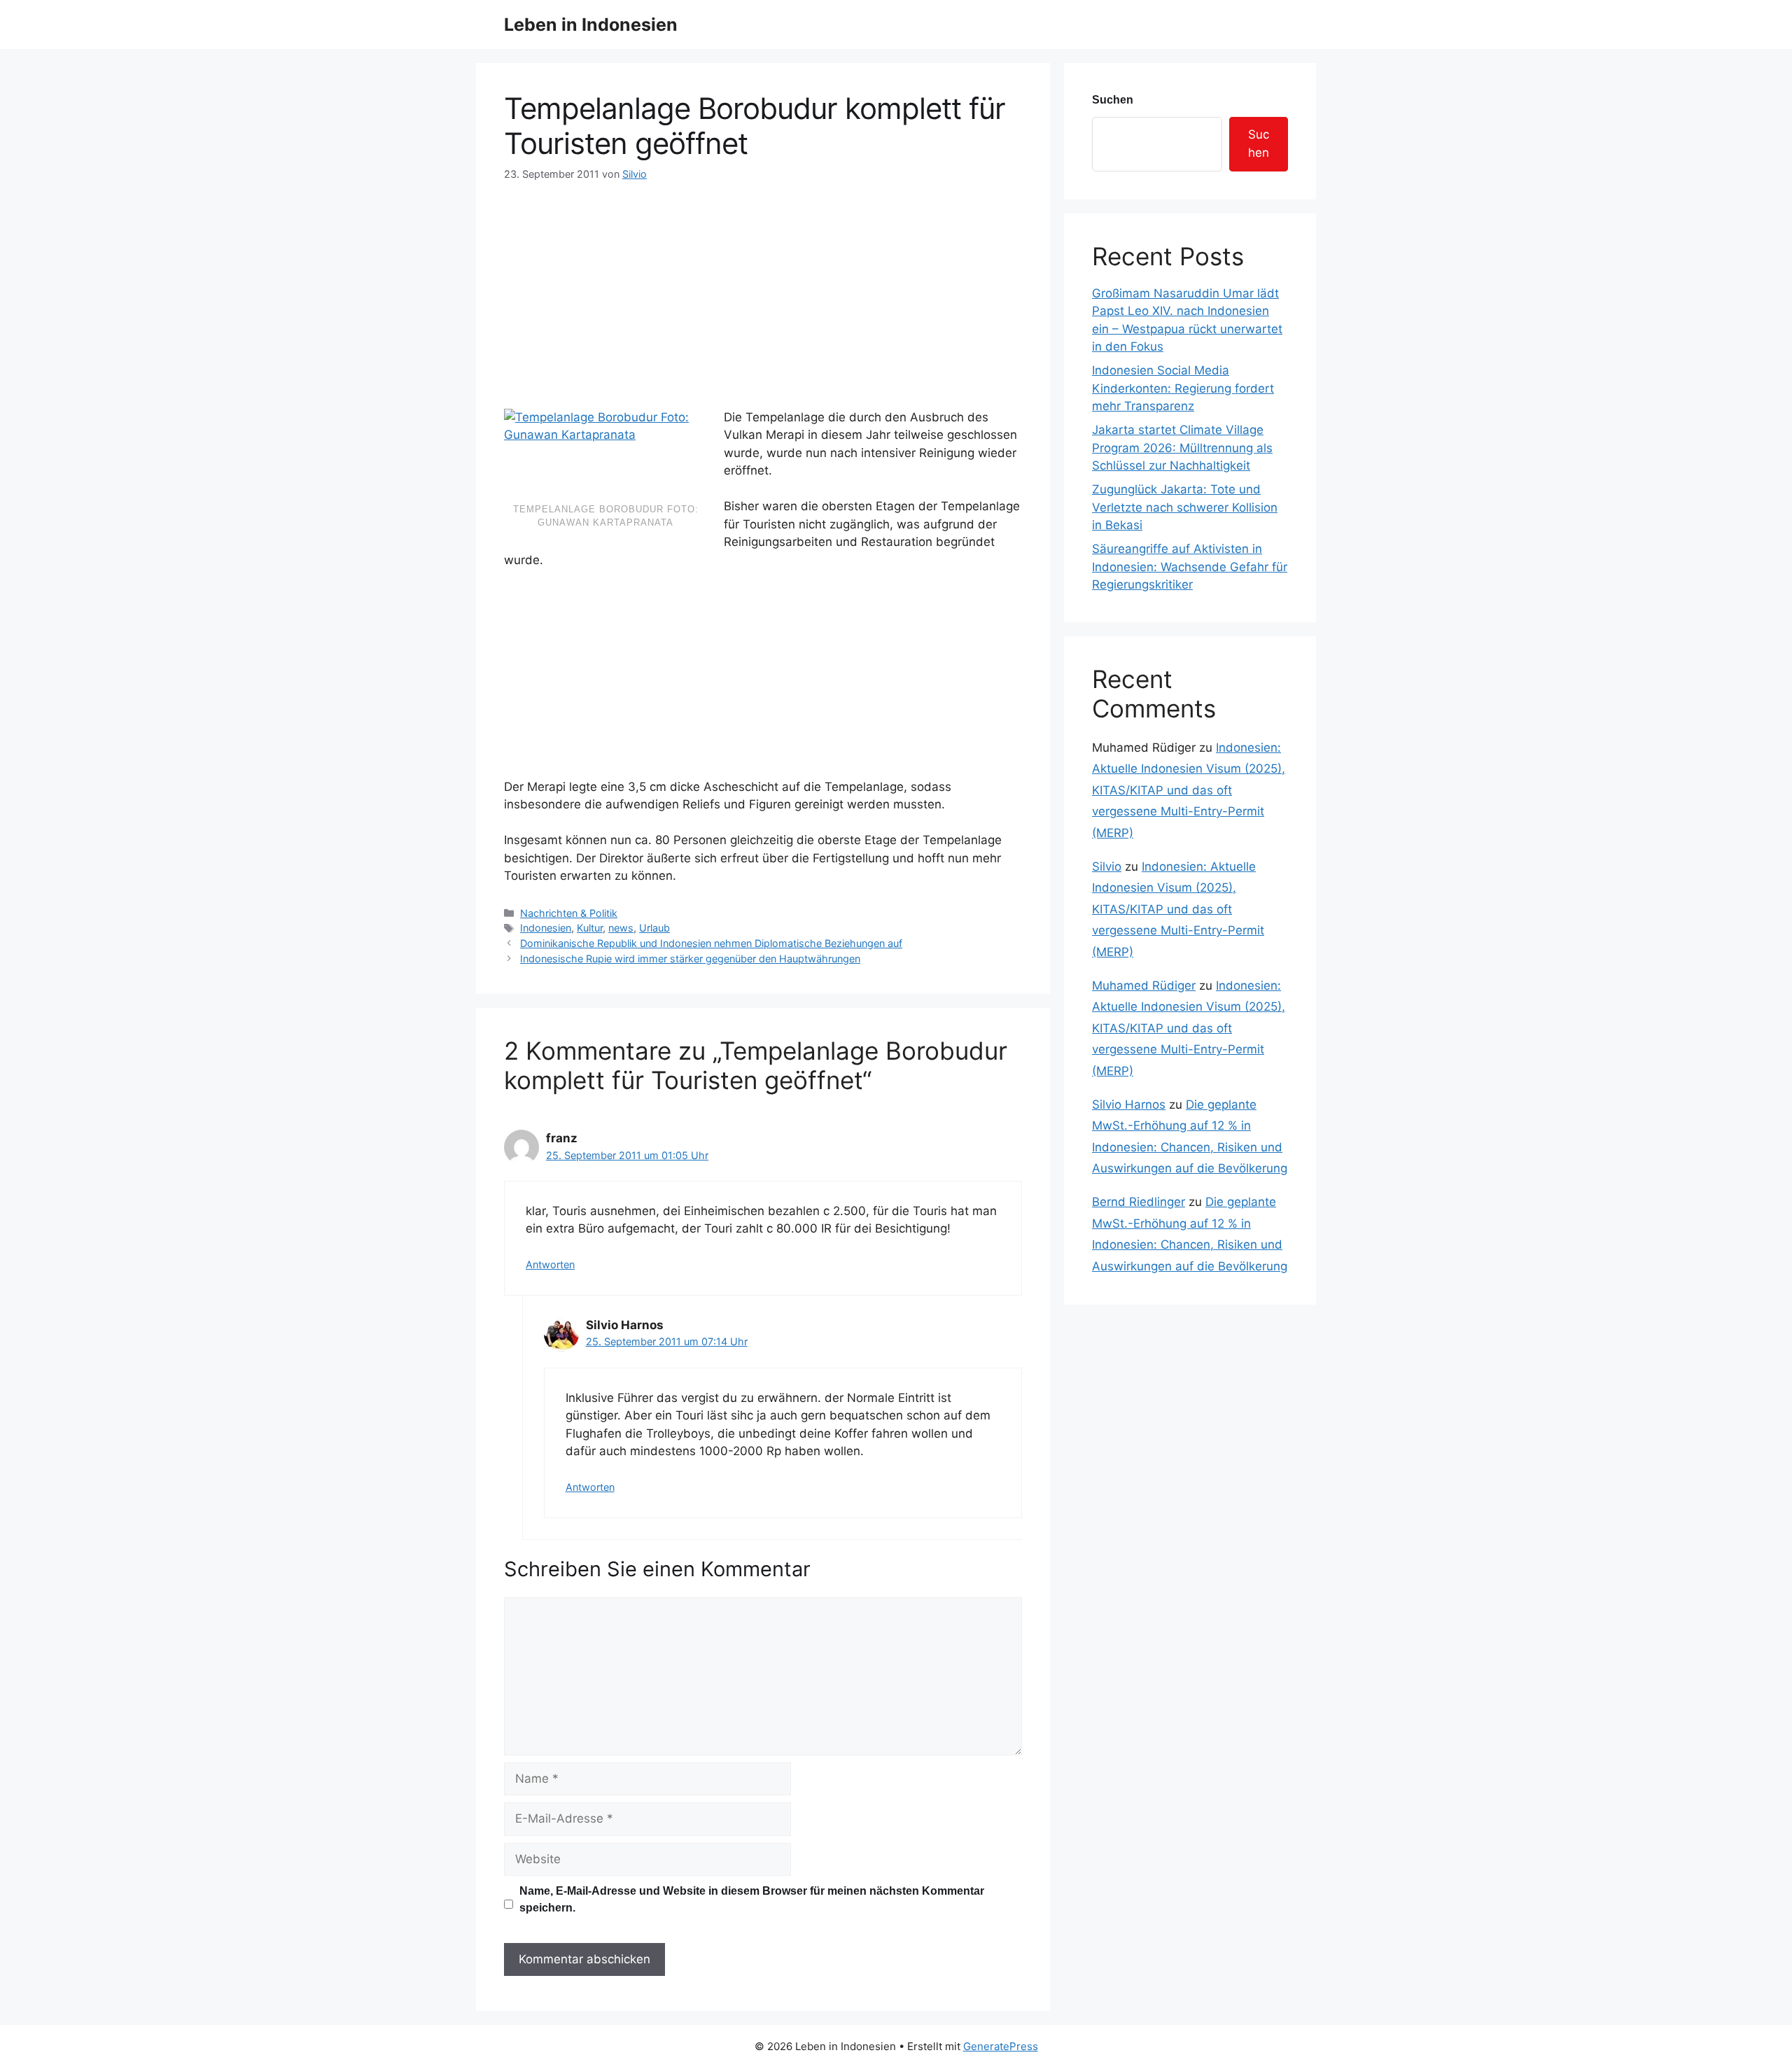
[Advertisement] (763, 287)
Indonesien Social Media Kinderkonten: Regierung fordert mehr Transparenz (1183, 388)
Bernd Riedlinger (1139, 1202)
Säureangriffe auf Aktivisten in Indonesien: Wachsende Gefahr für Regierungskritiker (1190, 567)
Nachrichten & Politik (569, 913)
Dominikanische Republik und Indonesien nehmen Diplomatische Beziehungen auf (711, 943)
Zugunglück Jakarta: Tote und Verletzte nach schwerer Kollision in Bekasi (1185, 507)
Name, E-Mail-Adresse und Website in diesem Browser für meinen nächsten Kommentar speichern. (752, 1899)
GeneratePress (1001, 2046)
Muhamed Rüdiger (1144, 986)
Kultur (590, 928)
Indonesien (546, 928)
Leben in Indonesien (591, 24)
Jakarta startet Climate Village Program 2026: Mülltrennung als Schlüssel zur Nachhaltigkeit (1182, 448)
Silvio (1107, 867)
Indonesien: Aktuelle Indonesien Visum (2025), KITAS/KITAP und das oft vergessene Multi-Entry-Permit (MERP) (1189, 790)
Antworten (550, 1264)
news (621, 928)
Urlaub (654, 928)
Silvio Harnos (1129, 1104)
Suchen (1113, 100)
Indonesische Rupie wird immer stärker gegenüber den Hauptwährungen (690, 959)
